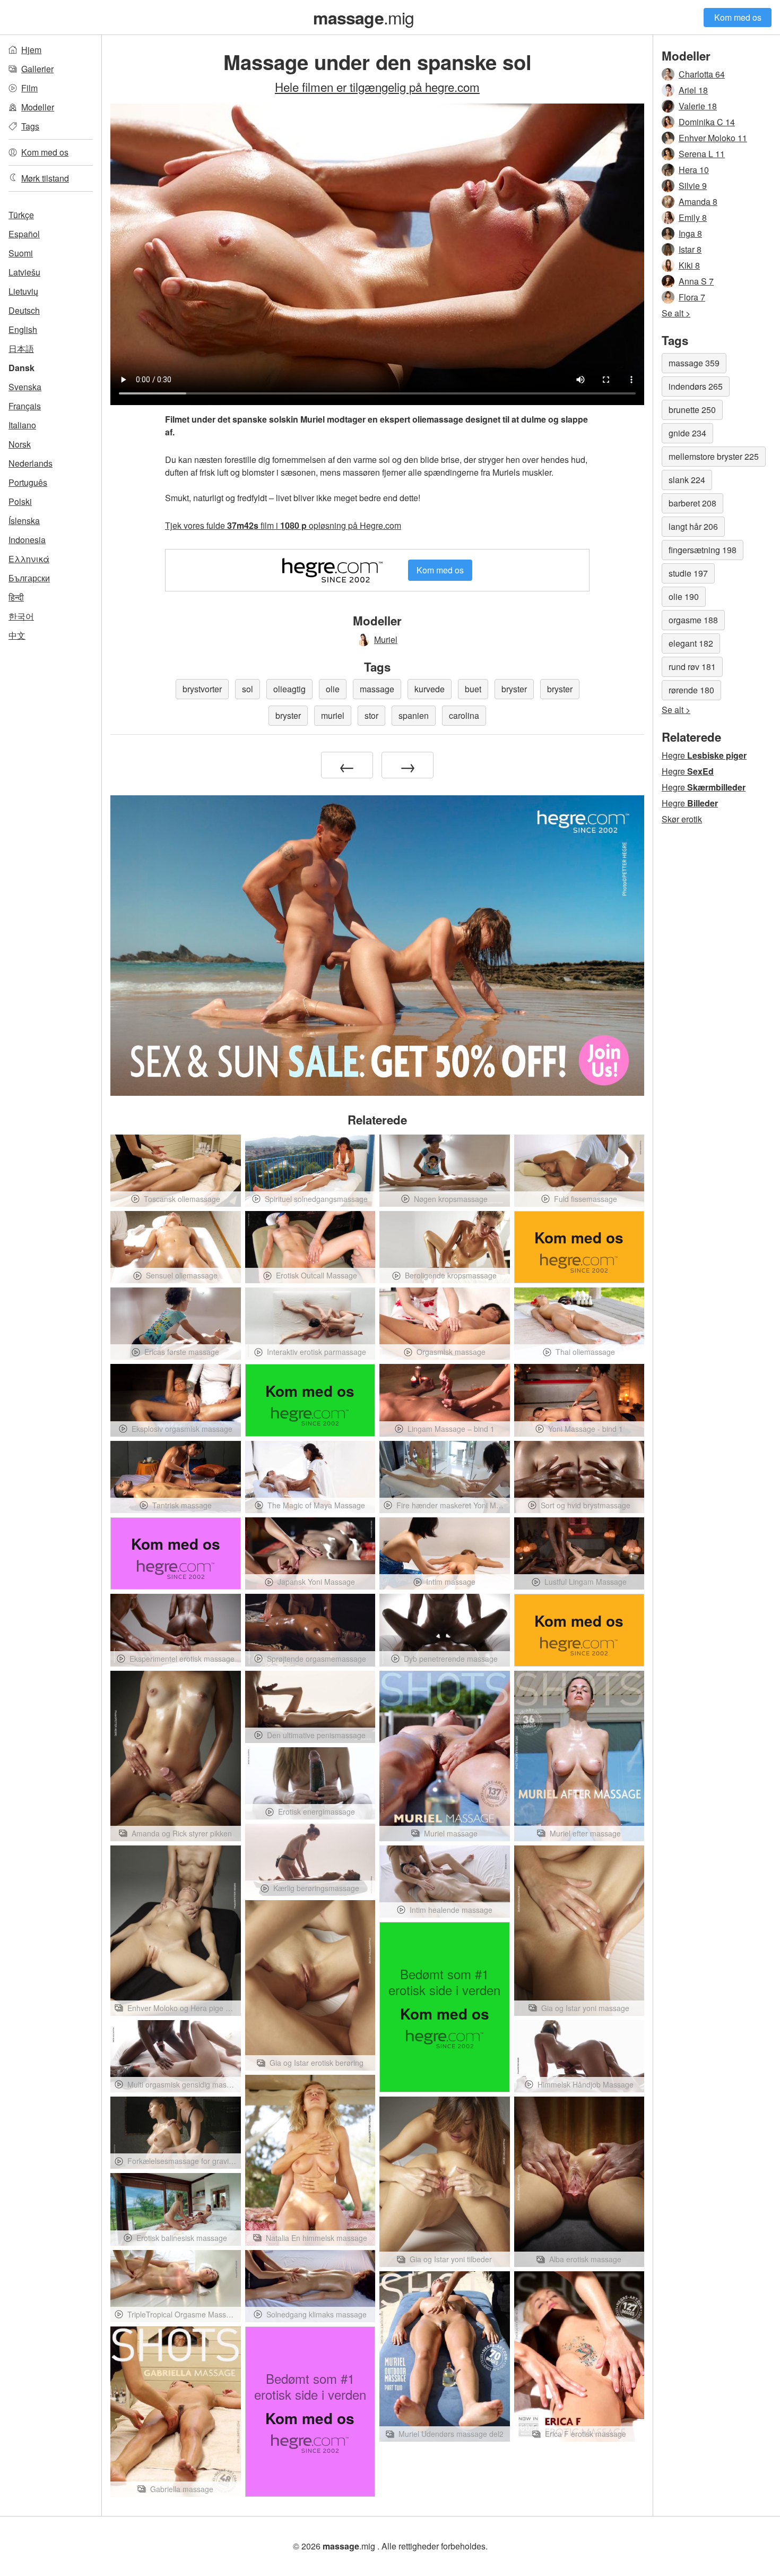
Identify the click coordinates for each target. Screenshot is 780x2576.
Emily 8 (693, 217)
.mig (363, 17)
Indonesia (27, 540)
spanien (414, 715)
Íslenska (24, 521)
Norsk (20, 444)
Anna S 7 (696, 281)
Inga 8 (690, 233)
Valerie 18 (698, 106)
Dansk (21, 368)
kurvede (430, 689)
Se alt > (676, 313)
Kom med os (738, 17)
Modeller (38, 107)
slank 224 (687, 480)
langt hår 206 (693, 526)
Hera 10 (694, 170)
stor (371, 715)
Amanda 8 (698, 201)
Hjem (31, 50)
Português (28, 482)
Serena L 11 (702, 154)
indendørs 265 (696, 386)
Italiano (22, 425)
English (23, 329)
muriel (333, 715)
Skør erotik (682, 819)
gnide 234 (687, 433)
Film (29, 88)
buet (473, 689)
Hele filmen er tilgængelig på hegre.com (377, 87)
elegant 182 (691, 643)
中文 (17, 635)
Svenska (25, 387)
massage (377, 689)
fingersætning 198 (703, 550)
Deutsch (24, 310)
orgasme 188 (693, 620)
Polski (20, 501)
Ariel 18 (693, 90)
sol (248, 689)
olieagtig (289, 689)
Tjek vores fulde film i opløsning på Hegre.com (283, 525)
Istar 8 (690, 249)
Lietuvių (23, 291)
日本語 (21, 349)
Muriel (386, 639)
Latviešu (24, 272)
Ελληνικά (29, 559)
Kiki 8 (689, 265)
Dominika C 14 (707, 122)
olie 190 (684, 596)
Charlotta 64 (702, 74)
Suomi (21, 253)
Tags (30, 126)
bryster (514, 689)
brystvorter (202, 689)
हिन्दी (16, 597)
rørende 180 (691, 690)
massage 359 (694, 363)
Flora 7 (692, 297)
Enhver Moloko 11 (713, 138)
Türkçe (21, 215)
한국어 (21, 616)
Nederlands (31, 463)
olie (333, 689)
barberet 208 (692, 503)
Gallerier (37, 69)
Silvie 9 (693, 186)
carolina (464, 715)
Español (24, 234)
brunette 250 (692, 410)
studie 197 (688, 573)
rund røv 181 (692, 667)
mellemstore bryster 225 (714, 456)
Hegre (704, 755)
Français (25, 406)
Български (29, 578)
